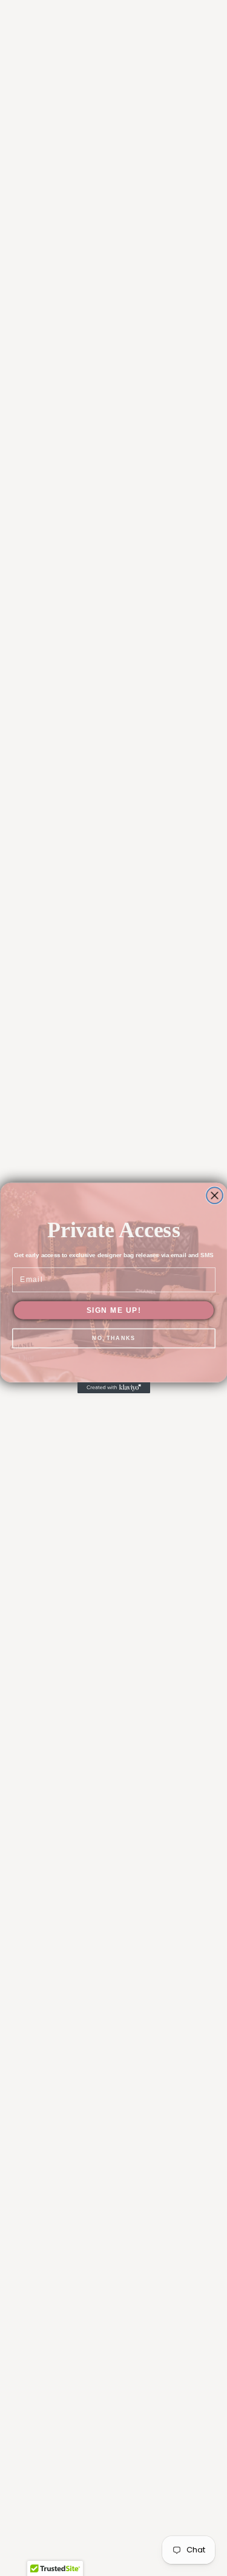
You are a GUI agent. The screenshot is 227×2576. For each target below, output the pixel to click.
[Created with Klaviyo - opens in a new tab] (114, 1388)
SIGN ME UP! (113, 1310)
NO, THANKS (113, 1338)
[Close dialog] (215, 1196)
